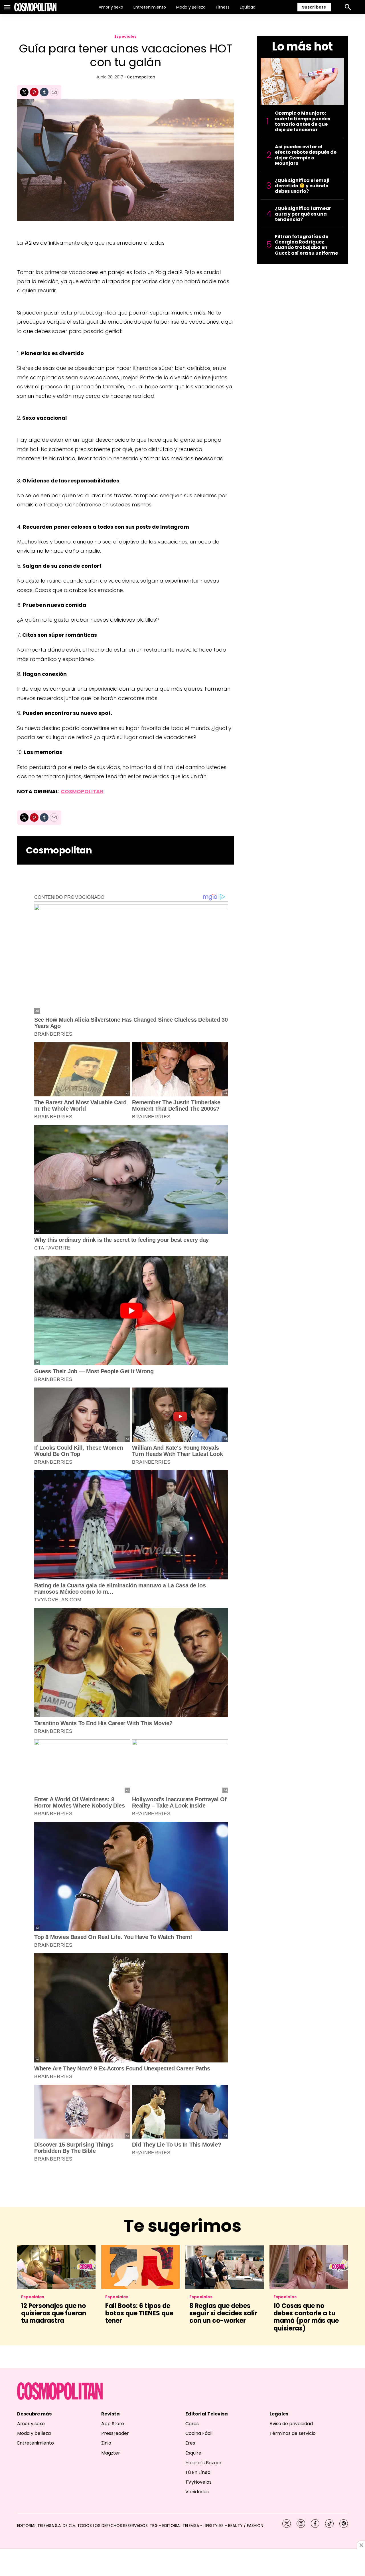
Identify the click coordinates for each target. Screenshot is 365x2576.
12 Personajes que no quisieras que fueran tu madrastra (54, 2313)
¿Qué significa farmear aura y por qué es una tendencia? (303, 214)
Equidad (248, 7)
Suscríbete (314, 7)
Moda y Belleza (191, 7)
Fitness (223, 7)
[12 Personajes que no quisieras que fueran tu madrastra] (56, 2267)
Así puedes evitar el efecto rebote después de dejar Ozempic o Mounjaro (306, 155)
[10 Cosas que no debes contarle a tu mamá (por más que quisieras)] (309, 2267)
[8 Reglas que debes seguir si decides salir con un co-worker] (225, 2267)
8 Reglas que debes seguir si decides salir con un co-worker (223, 2313)
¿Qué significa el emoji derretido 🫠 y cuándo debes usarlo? (302, 186)
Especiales (125, 36)
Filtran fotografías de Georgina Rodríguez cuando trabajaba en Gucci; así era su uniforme (306, 245)
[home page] (35, 7)
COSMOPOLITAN (82, 791)
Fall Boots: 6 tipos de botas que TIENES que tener (139, 2313)
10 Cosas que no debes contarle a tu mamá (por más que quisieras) (306, 2317)
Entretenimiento (150, 7)
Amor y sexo (111, 7)
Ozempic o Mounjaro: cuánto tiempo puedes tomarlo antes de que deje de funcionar (303, 121)
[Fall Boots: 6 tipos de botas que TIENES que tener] (140, 2267)
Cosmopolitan (141, 77)
